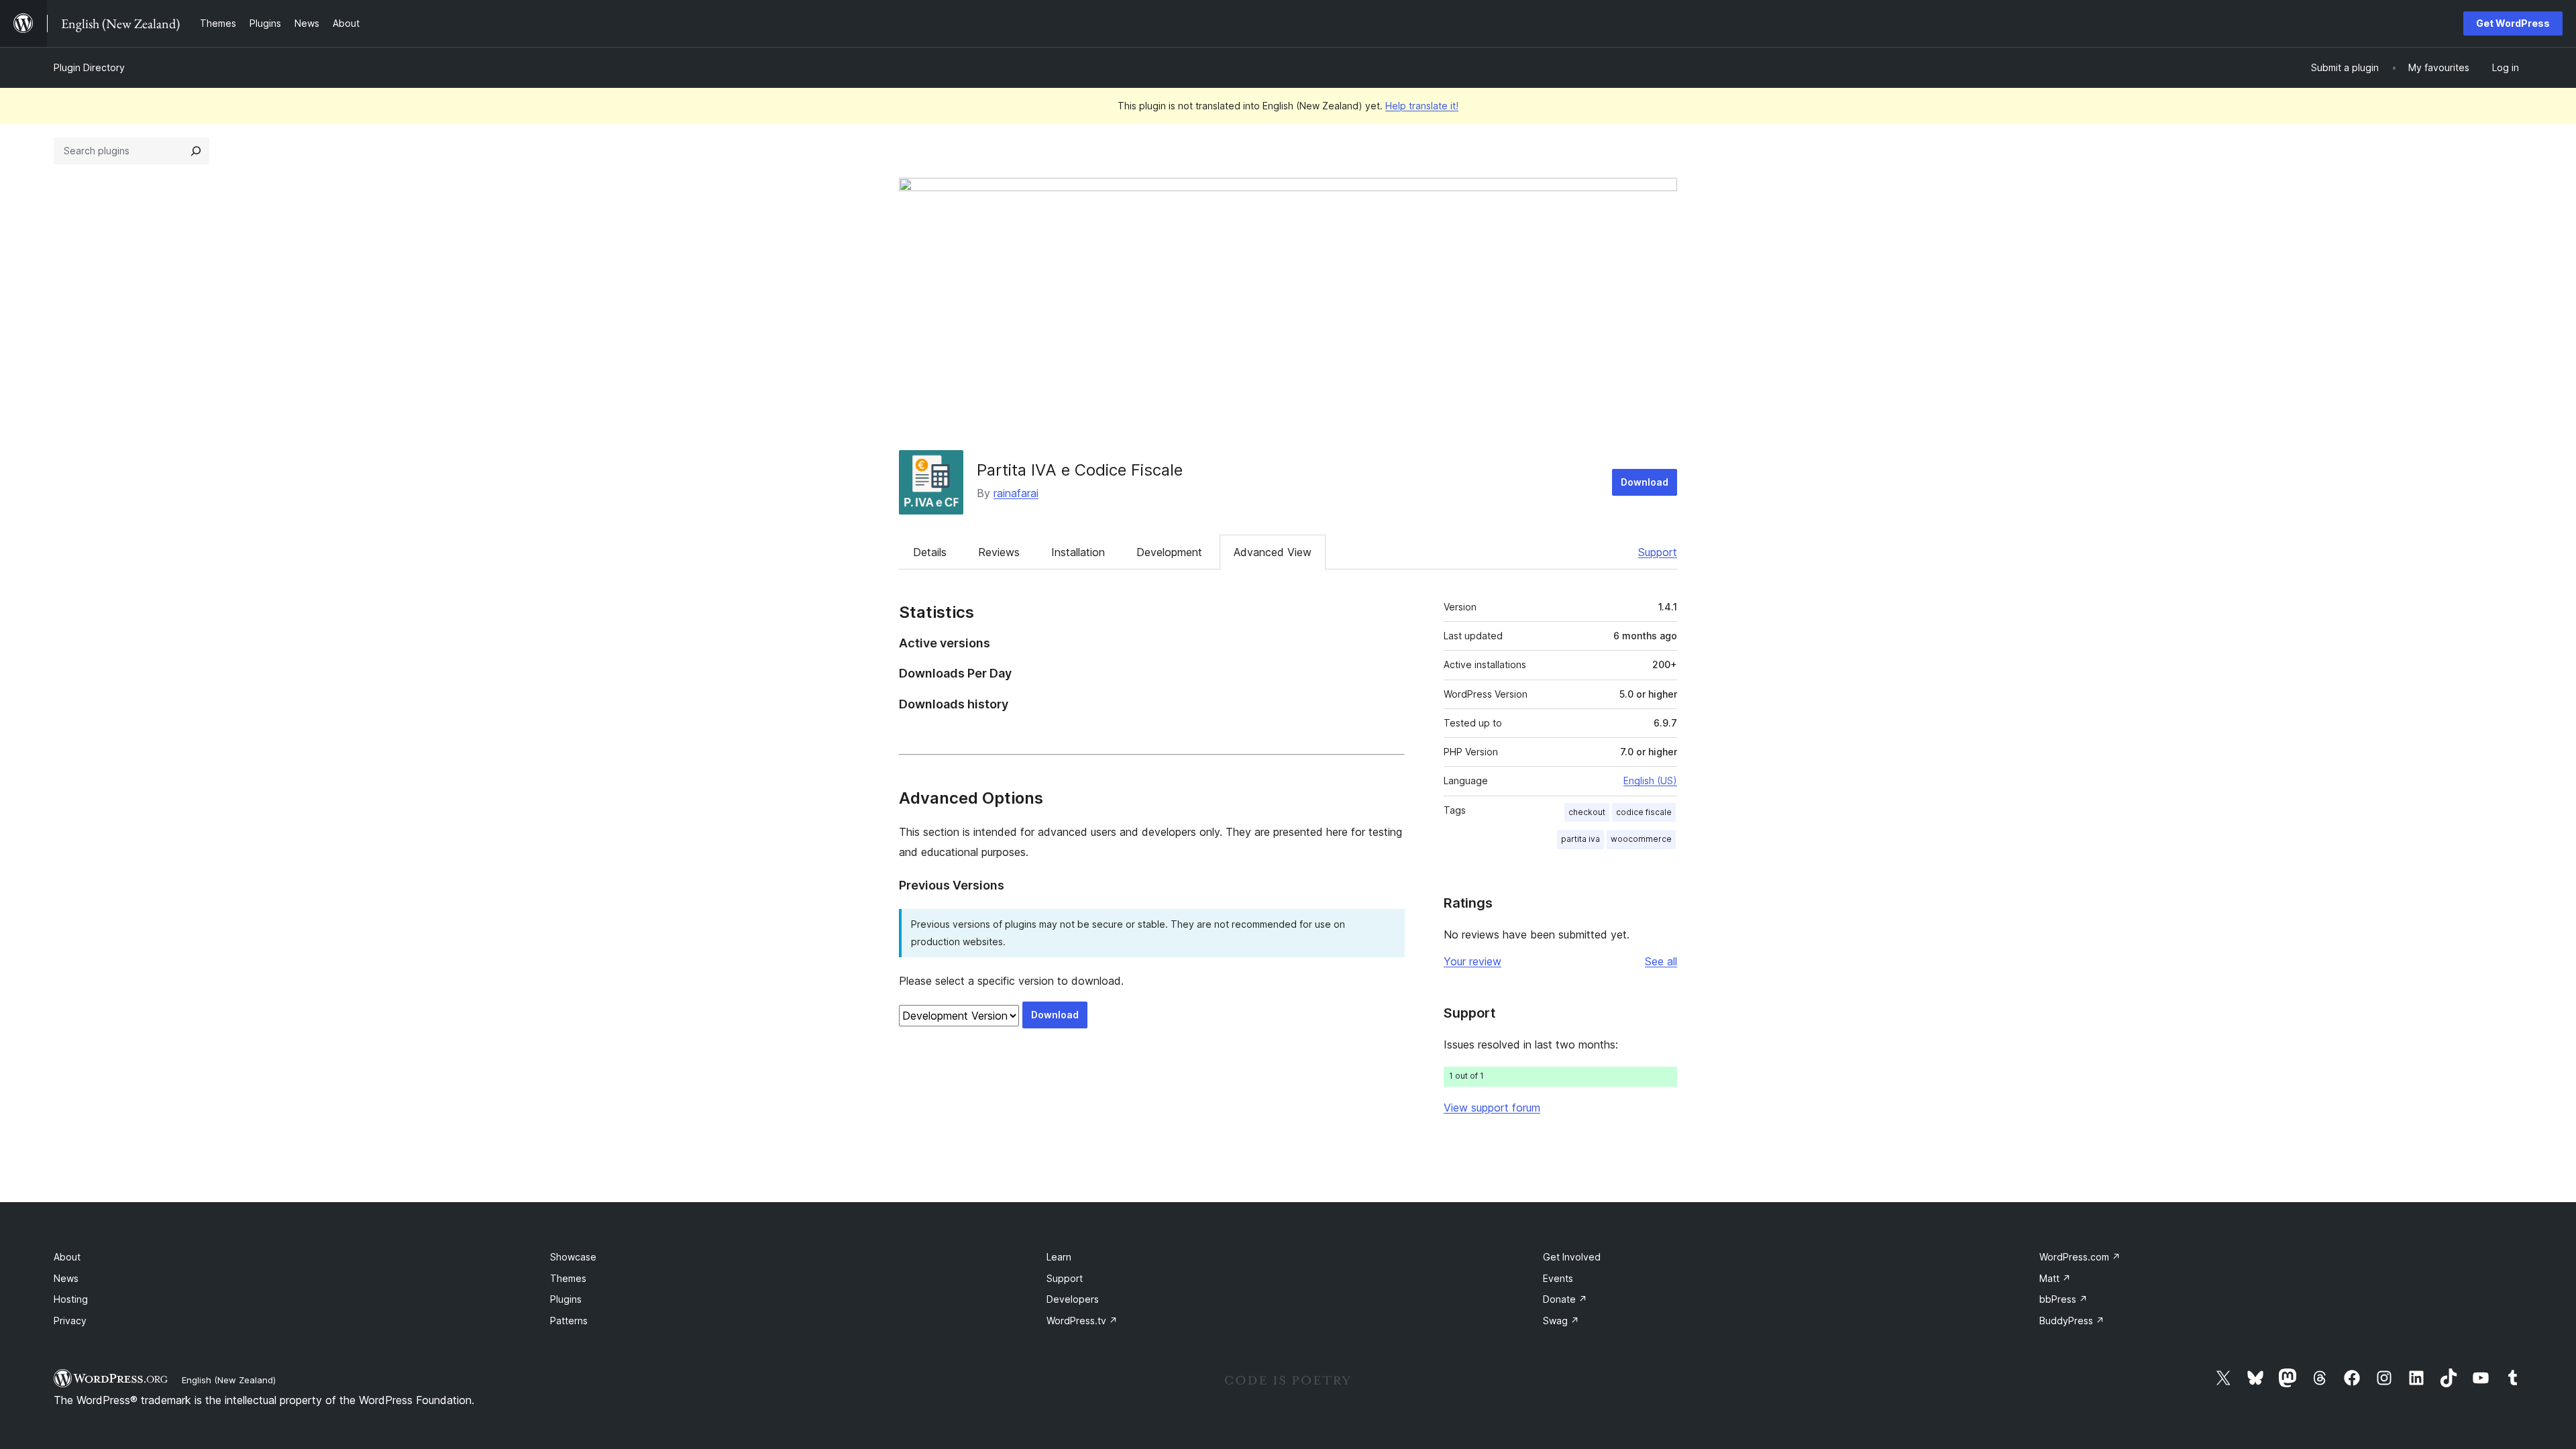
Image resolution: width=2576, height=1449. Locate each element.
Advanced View (1273, 552)
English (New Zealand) (229, 1380)
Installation (1078, 552)
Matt (2055, 1278)
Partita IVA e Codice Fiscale (1080, 470)
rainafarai (1016, 493)
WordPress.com (2080, 1257)
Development (1169, 552)
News (66, 1278)
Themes (568, 1278)
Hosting (71, 1299)
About (67, 1257)
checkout (1587, 812)
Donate (1565, 1299)
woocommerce (1641, 839)
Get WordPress (2513, 23)
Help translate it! (1422, 106)
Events (1558, 1278)
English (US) (1650, 781)
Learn (1059, 1257)
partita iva (1580, 839)
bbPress (2063, 1299)
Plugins (566, 1299)
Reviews (999, 552)
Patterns (569, 1321)
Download (1645, 482)
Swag (1561, 1321)
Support (1658, 552)
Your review (1472, 961)
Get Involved (1572, 1257)
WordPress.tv (1082, 1321)
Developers (1073, 1299)
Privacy (70, 1321)
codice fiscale (1644, 812)
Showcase (573, 1257)
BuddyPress (2072, 1321)
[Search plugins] (196, 151)
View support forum (1492, 1108)
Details (930, 552)
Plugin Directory (89, 67)
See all (1661, 961)
